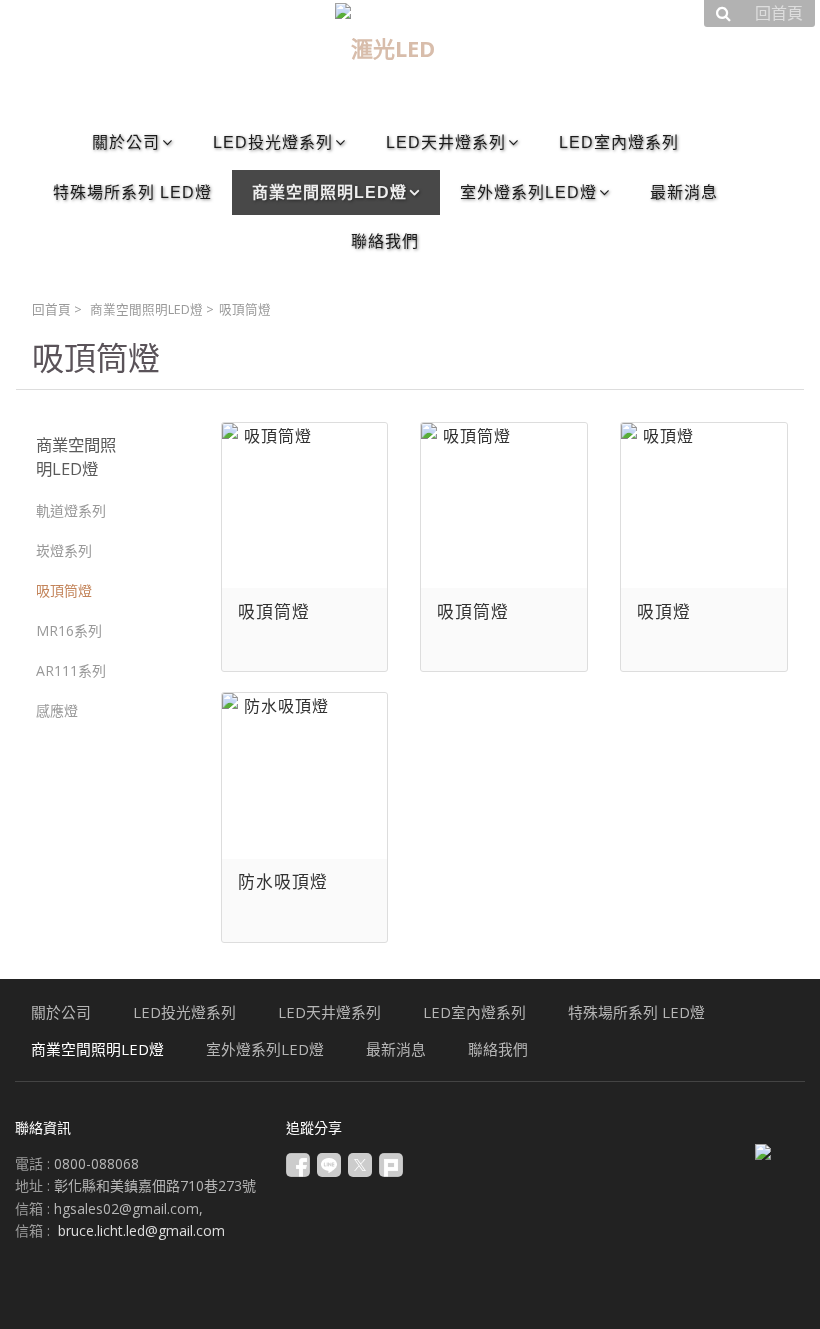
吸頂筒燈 (64, 590)
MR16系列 (69, 630)
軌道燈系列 (71, 510)
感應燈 (57, 710)
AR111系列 (71, 670)
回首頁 (51, 309)
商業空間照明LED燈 (146, 309)
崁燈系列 (64, 550)
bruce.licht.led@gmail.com (141, 1230)
